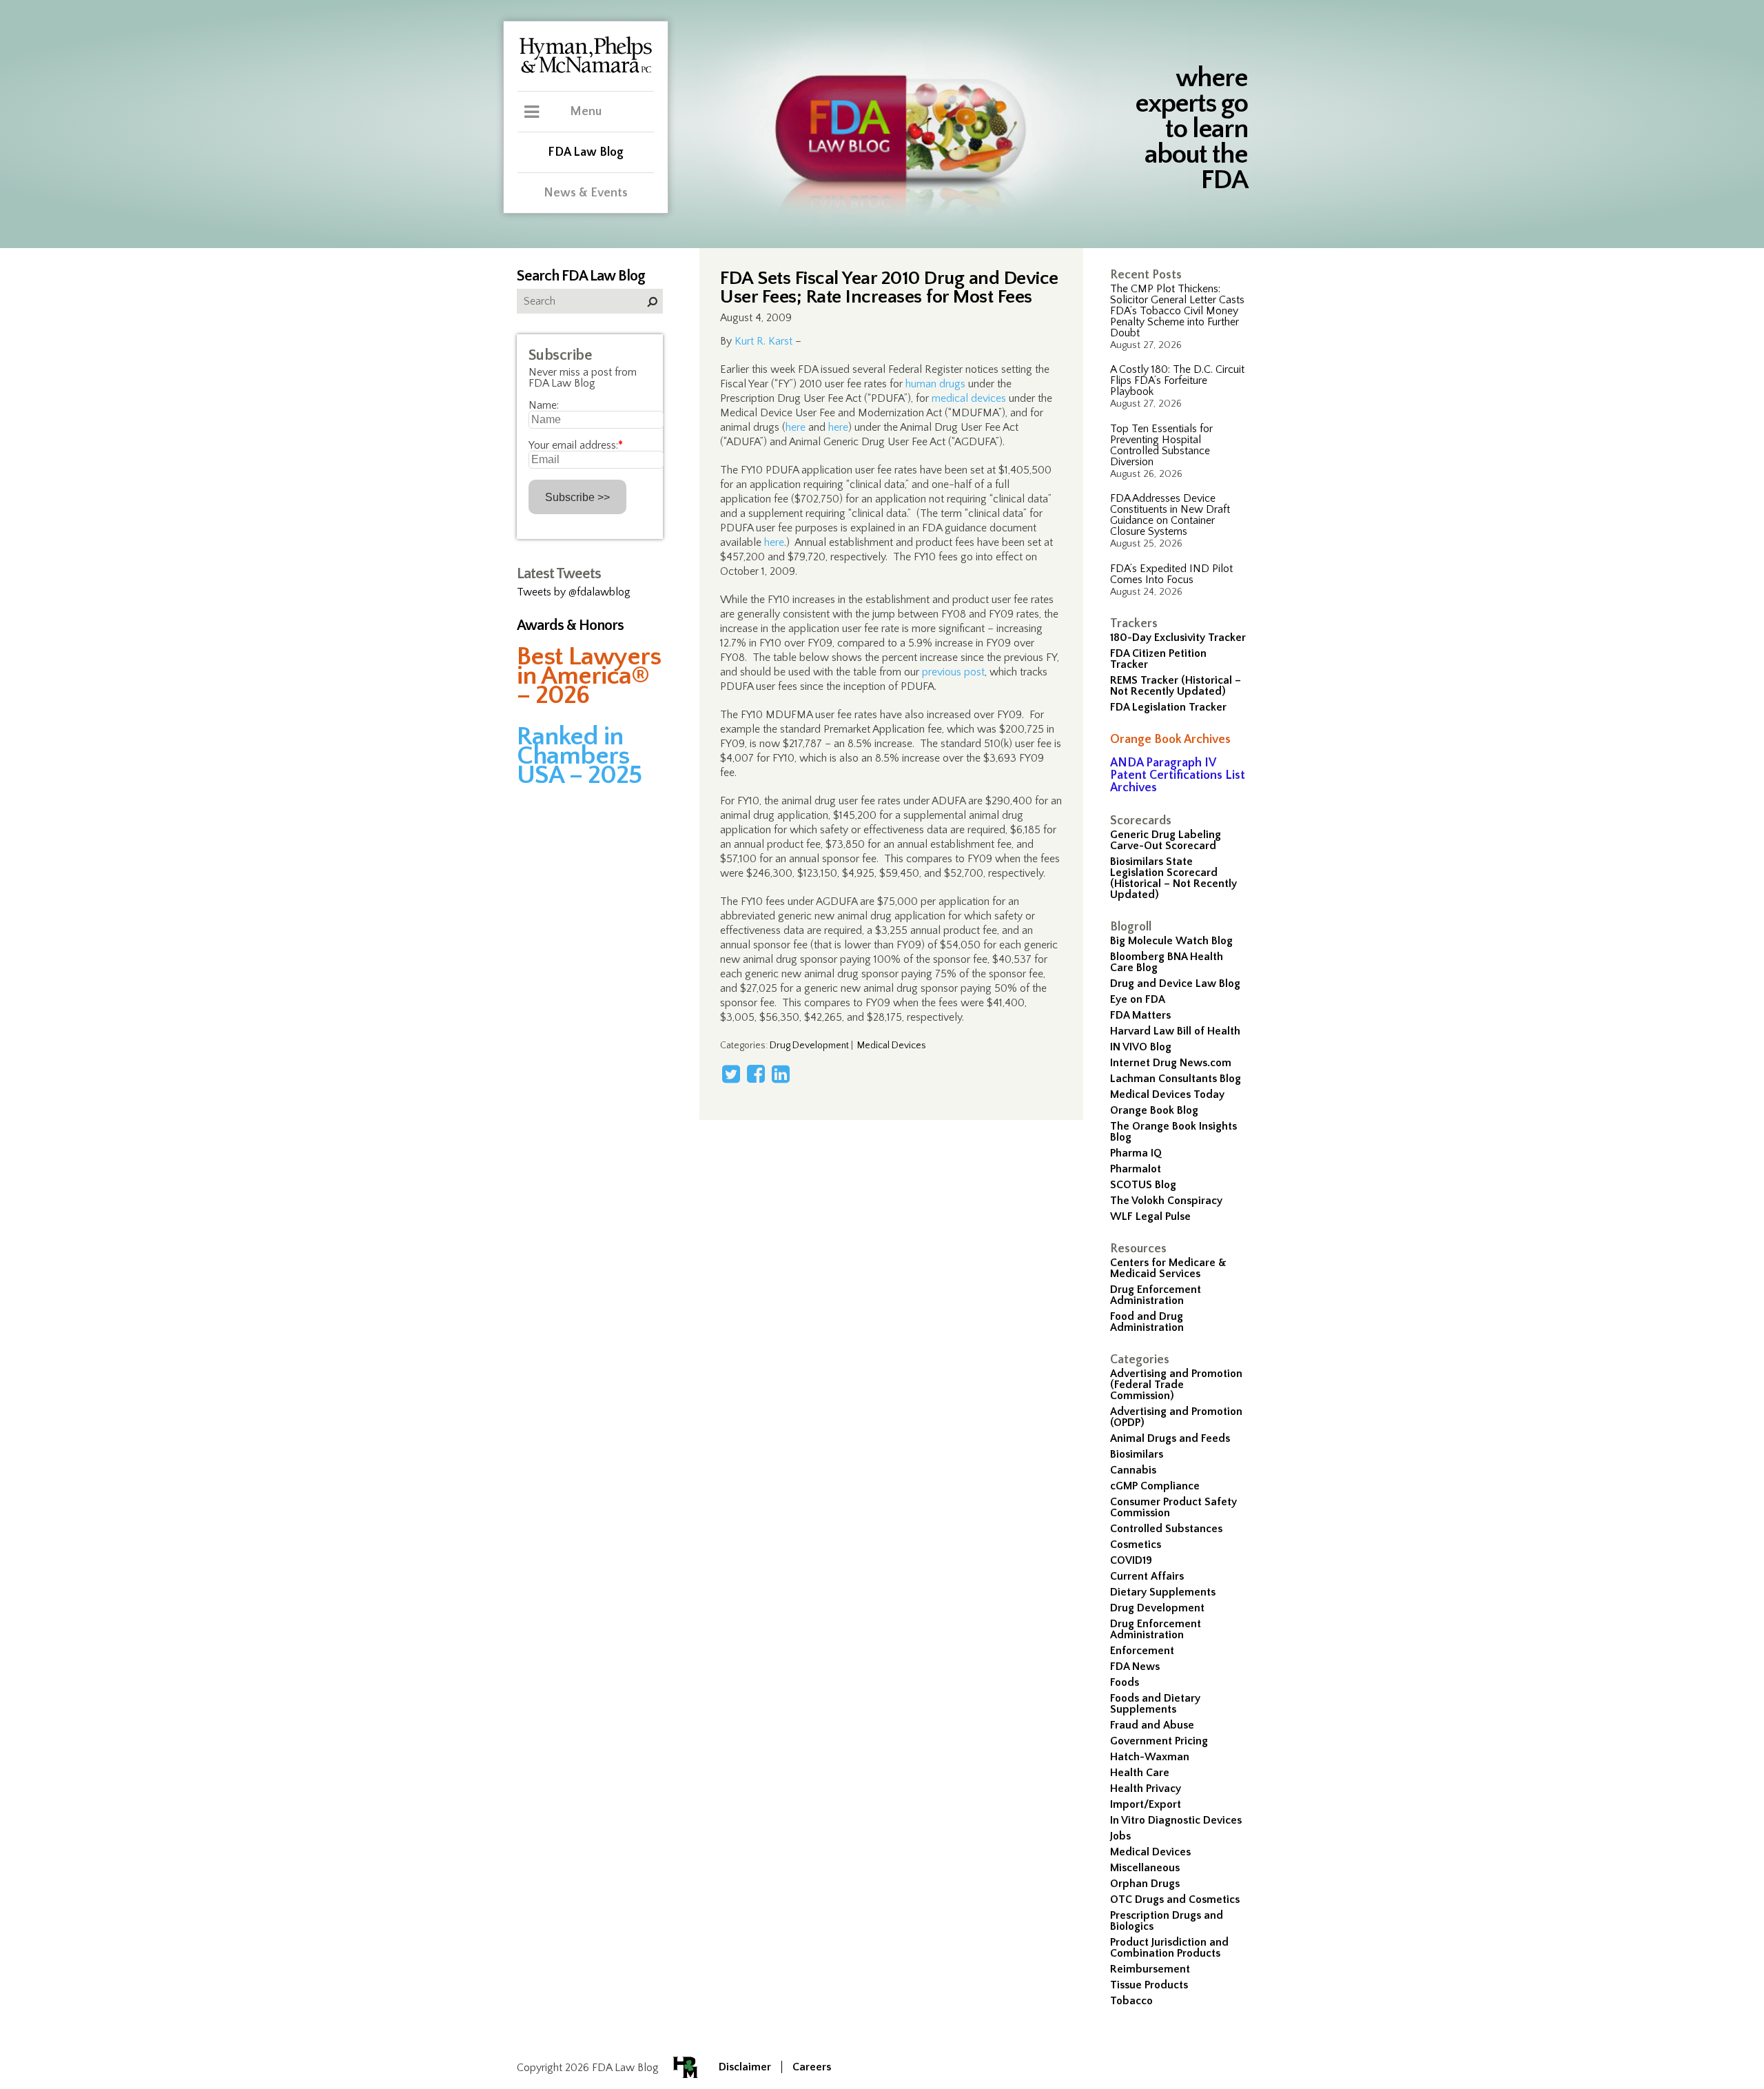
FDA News (1135, 1667)
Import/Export (1146, 1804)
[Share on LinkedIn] (781, 1074)
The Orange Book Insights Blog (1173, 1132)
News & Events (586, 193)
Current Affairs (1147, 1576)
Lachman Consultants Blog (1176, 1079)
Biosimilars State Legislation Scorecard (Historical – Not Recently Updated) (1173, 878)
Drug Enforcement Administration (1156, 1295)
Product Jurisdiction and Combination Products (1169, 1948)
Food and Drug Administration (1147, 1322)
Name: (544, 405)
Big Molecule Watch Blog (1171, 941)
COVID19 (1131, 1560)
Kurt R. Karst (763, 341)
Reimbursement (1150, 1969)
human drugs (935, 384)
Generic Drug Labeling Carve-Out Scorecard (1166, 840)
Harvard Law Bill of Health (1175, 1031)
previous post (953, 672)
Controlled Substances (1166, 1529)
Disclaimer (745, 2067)
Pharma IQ (1136, 1153)
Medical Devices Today (1167, 1094)
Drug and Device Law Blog (1175, 984)
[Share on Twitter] (731, 1074)
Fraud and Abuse (1152, 1725)
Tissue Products (1149, 1985)
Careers (812, 2067)
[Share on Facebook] (756, 1074)
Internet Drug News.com (1171, 1063)
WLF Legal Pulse (1150, 1216)
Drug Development (1157, 1608)
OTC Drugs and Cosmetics (1175, 1899)
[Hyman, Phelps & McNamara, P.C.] (586, 71)
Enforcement (1142, 1651)
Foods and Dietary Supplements (1155, 1704)
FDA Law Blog (586, 152)
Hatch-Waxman (1150, 1757)
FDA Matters (1140, 1015)
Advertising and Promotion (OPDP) (1176, 1417)
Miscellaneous (1145, 1868)
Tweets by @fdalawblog (574, 592)
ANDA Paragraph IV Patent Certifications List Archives (1178, 775)
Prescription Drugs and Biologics (1167, 1921)
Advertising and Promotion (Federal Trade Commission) (1176, 1385)
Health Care (1140, 1773)
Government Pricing (1159, 1741)
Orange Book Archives (1170, 740)
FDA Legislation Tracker (1168, 707)
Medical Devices (1150, 1852)
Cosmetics (1136, 1545)
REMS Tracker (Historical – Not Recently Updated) (1176, 686)
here (796, 427)
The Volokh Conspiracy (1166, 1201)
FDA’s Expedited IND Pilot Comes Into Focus (1171, 574)
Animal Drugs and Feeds (1170, 1438)
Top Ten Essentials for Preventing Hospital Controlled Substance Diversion (1161, 445)
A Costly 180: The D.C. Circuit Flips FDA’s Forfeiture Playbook (1177, 380)
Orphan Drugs (1145, 1884)
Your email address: (576, 445)
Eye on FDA (1138, 999)
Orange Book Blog (1154, 1110)
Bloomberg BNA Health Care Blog (1167, 962)
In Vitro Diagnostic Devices (1176, 1820)
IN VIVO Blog (1141, 1047)
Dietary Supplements (1163, 1592)
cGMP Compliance (1155, 1486)
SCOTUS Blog (1143, 1185)
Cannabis (1133, 1470)
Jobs (1120, 1836)
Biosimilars (1137, 1454)
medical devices (969, 398)
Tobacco (1131, 2001)
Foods (1125, 1682)
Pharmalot (1136, 1169)
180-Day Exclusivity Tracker (1178, 638)
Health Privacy (1146, 1789)
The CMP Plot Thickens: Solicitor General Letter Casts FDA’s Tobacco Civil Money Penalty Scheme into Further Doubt (1177, 311)
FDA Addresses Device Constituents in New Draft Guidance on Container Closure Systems (1170, 515)
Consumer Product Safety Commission (1173, 1507)
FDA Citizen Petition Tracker (1158, 659)
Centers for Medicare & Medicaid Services (1168, 1268)
